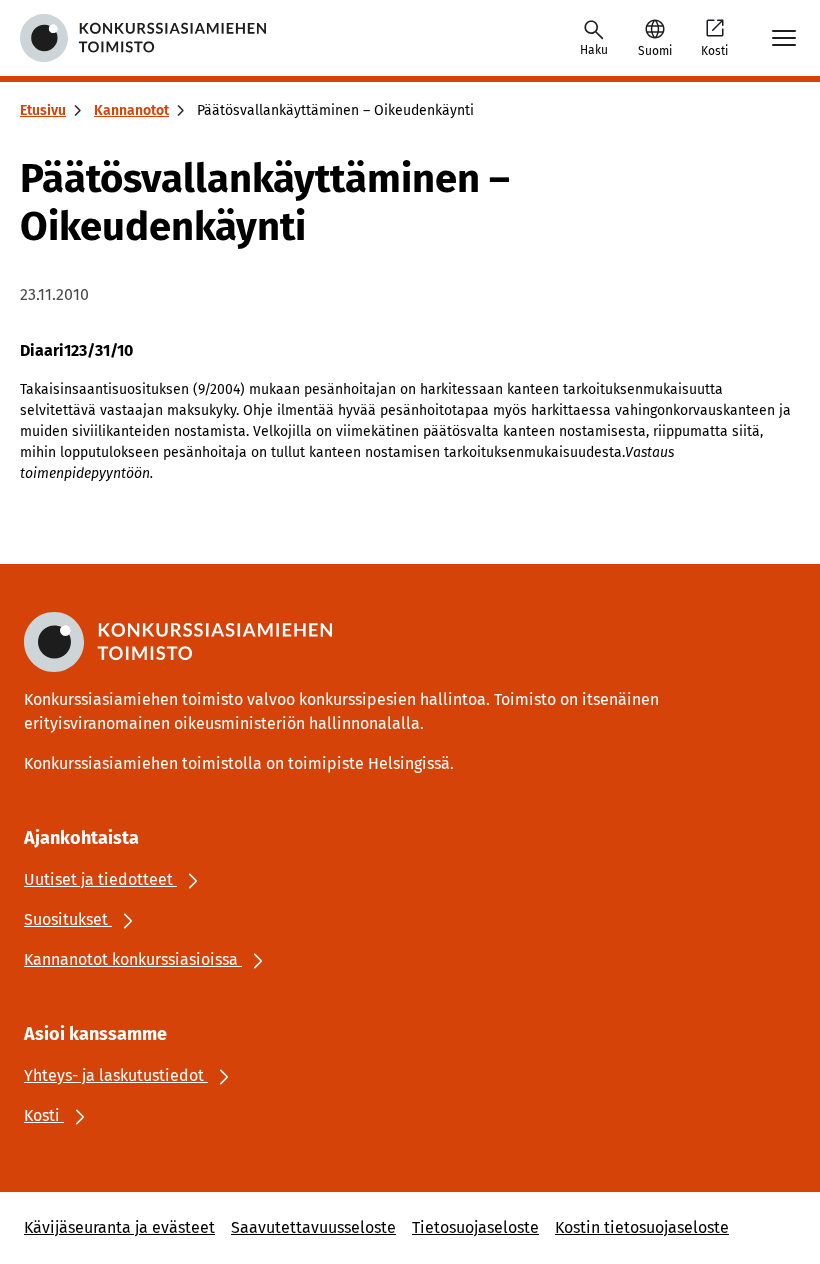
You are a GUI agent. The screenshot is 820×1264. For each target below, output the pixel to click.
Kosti (714, 51)
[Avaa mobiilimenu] (784, 38)
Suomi (655, 51)
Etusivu (43, 110)
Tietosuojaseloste (475, 1227)
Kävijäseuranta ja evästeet (119, 1227)
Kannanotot (131, 110)
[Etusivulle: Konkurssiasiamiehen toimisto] (143, 38)
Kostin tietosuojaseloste (642, 1227)
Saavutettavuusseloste (313, 1227)
